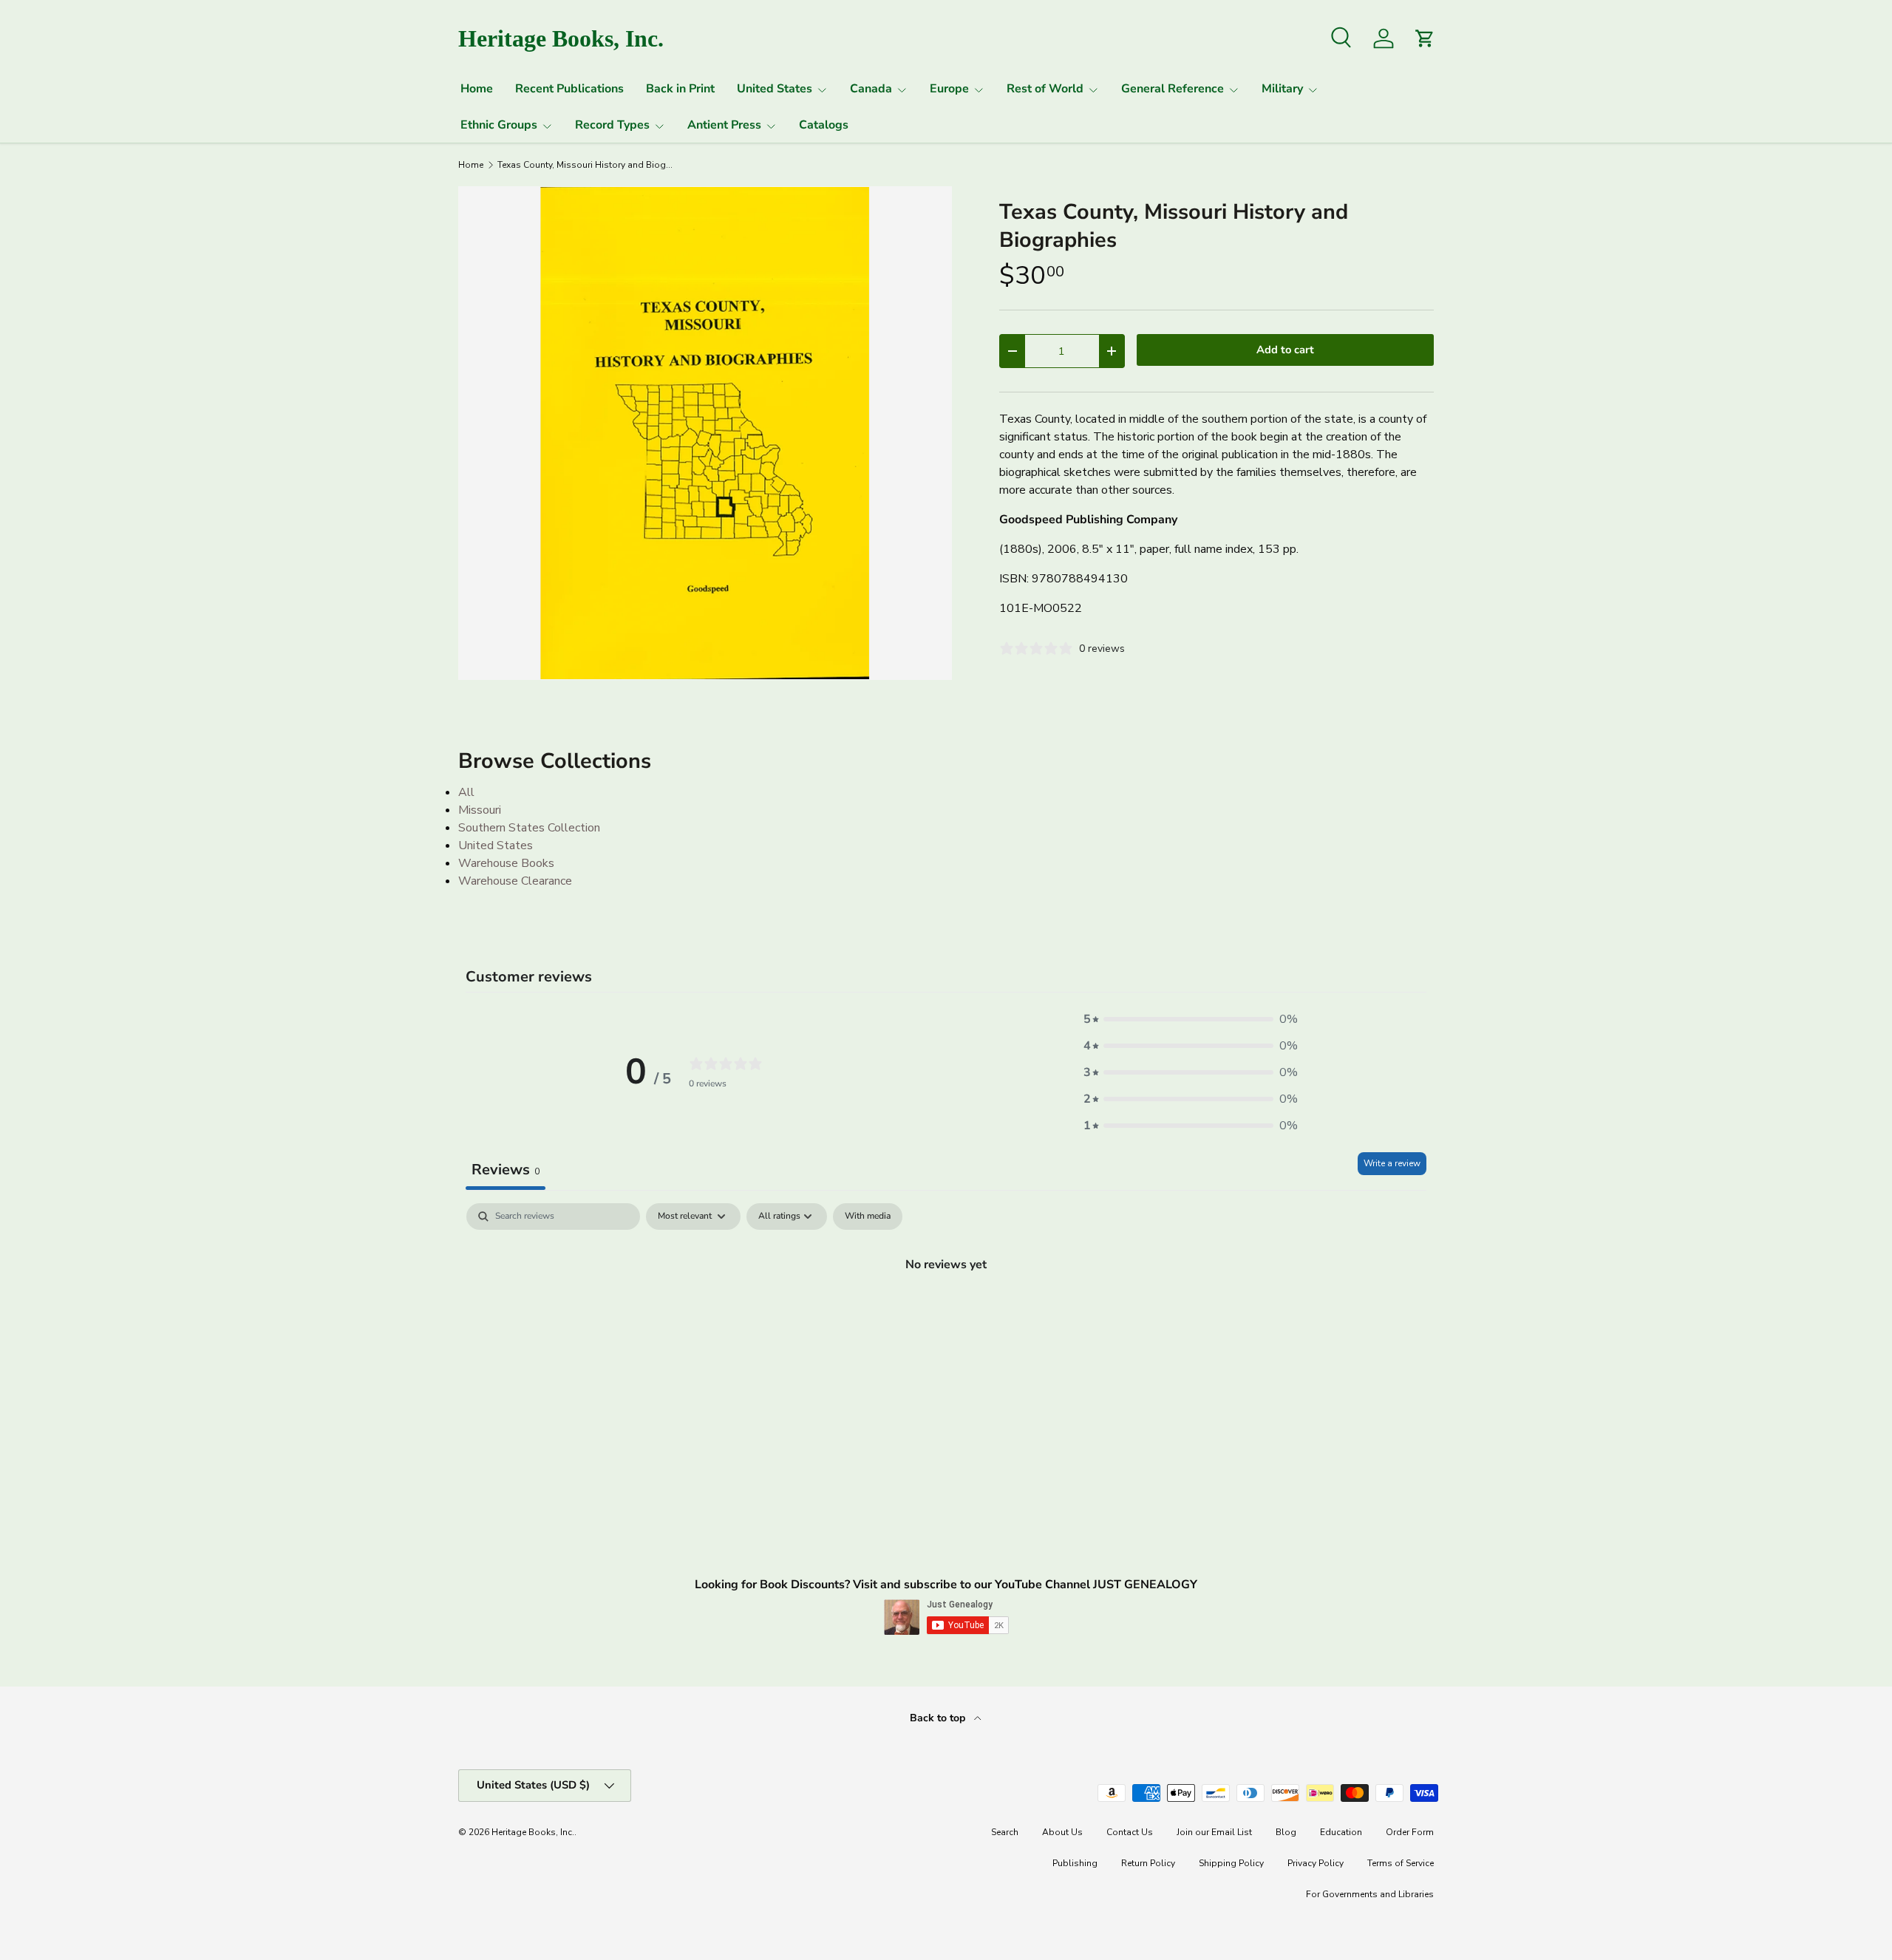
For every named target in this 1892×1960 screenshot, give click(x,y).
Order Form (1410, 1832)
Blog (1286, 1832)
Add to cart (1285, 350)
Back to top (939, 1718)
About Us (1062, 1832)
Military (1282, 89)
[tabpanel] (946, 1314)
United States (775, 89)
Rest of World (1045, 89)
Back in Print (680, 89)
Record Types (612, 125)
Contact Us (1130, 1832)
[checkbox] (868, 1217)
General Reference (1173, 89)
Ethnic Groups (499, 125)
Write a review (1392, 1163)
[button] (1191, 1019)
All (466, 792)
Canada (871, 89)
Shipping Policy (1231, 1863)
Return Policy (1148, 1863)
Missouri (480, 810)
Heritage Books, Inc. (533, 1832)
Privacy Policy (1316, 1863)
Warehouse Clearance (515, 881)
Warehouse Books (506, 863)
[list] (705, 433)
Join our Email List (1214, 1832)
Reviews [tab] (506, 1170)
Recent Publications (569, 89)
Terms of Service (1401, 1863)
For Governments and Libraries (1370, 1894)
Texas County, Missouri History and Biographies (586, 165)
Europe (949, 89)
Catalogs (824, 125)
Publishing (1075, 1863)
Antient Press (724, 125)
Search (1005, 1832)
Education (1341, 1832)
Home (477, 89)
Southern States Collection (529, 828)
